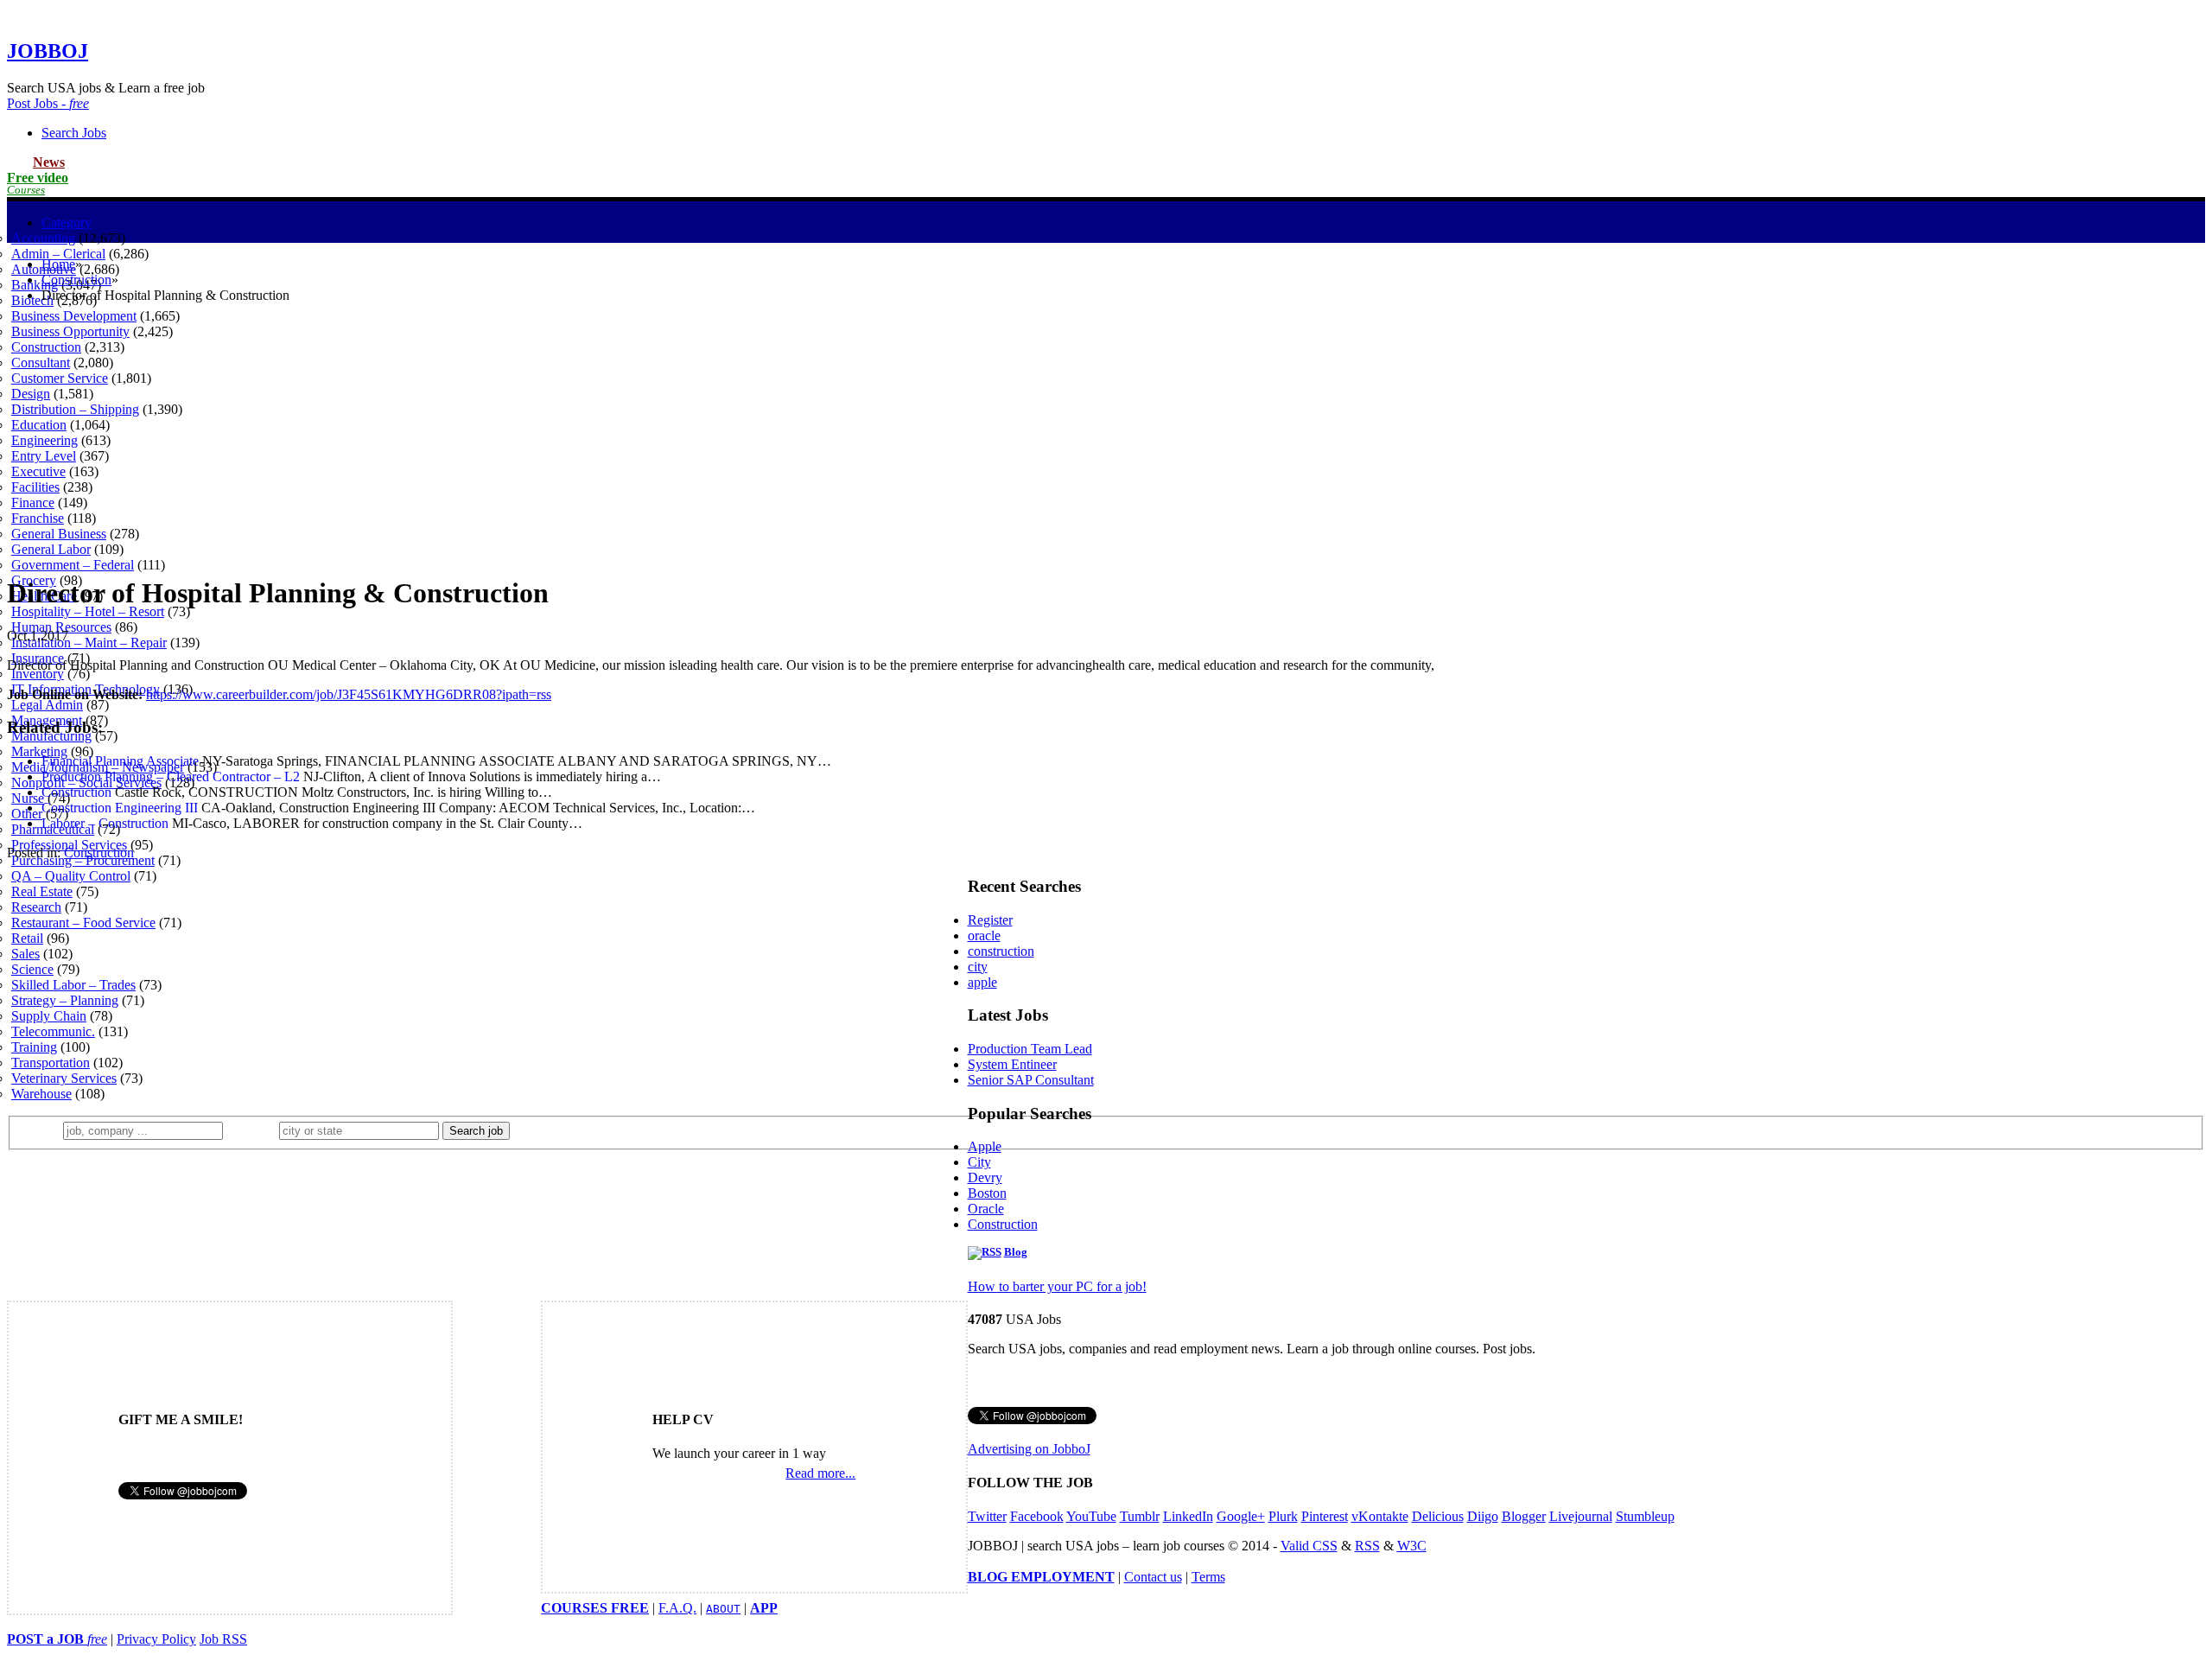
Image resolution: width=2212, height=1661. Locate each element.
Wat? (42, 1130)
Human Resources (61, 627)
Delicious (1438, 1516)
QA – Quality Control (71, 876)
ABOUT (723, 1609)
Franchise (38, 518)
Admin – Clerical (58, 254)
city (978, 967)
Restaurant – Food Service (83, 923)
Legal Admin (47, 705)
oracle (984, 936)
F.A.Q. (677, 1608)
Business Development (74, 316)
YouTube (1091, 1516)
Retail (27, 938)
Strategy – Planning (65, 1000)
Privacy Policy (156, 1639)
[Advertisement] (1106, 438)
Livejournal (1581, 1516)
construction (1001, 951)
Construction (46, 347)
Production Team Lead (1030, 1049)
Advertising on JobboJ (1029, 1449)
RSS (1367, 1546)
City (979, 1162)
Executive (38, 471)
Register (990, 920)
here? (254, 1130)
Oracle (986, 1209)
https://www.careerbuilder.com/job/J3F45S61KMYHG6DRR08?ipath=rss (349, 694)
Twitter (987, 1516)
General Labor (51, 549)
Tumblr (1140, 1516)
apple (982, 982)
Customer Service (60, 378)
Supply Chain (49, 1016)
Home (58, 264)
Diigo (1483, 1516)
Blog (1016, 1252)
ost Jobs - (48, 103)
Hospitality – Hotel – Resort (88, 611)
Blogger (1524, 1516)
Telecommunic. (53, 1031)
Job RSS (223, 1639)
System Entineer (1012, 1064)
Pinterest (1325, 1516)
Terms (1208, 1577)
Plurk (1283, 1516)
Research (36, 907)
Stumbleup (1645, 1516)
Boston (987, 1193)
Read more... (820, 1473)
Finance (33, 503)
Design (31, 394)
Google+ (1241, 1516)
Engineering (44, 440)
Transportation (51, 1063)
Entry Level (44, 456)
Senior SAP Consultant (1031, 1080)
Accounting (43, 238)
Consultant (41, 363)
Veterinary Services (64, 1078)
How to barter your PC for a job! (1057, 1286)
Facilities (35, 487)
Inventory (38, 674)
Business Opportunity (70, 331)
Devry (985, 1177)
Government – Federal (73, 565)
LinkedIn (1188, 1516)
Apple (985, 1146)
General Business (59, 534)
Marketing (39, 751)
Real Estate (42, 891)
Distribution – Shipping (75, 409)
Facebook (1037, 1516)
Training (34, 1047)
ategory (67, 223)
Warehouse (41, 1094)
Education (39, 425)
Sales (25, 954)
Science (32, 969)
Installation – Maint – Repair (89, 643)
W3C (1412, 1546)
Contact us (1153, 1577)
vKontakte (1380, 1516)
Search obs (74, 133)
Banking (35, 285)
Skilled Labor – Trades (73, 985)
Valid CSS (1309, 1546)
